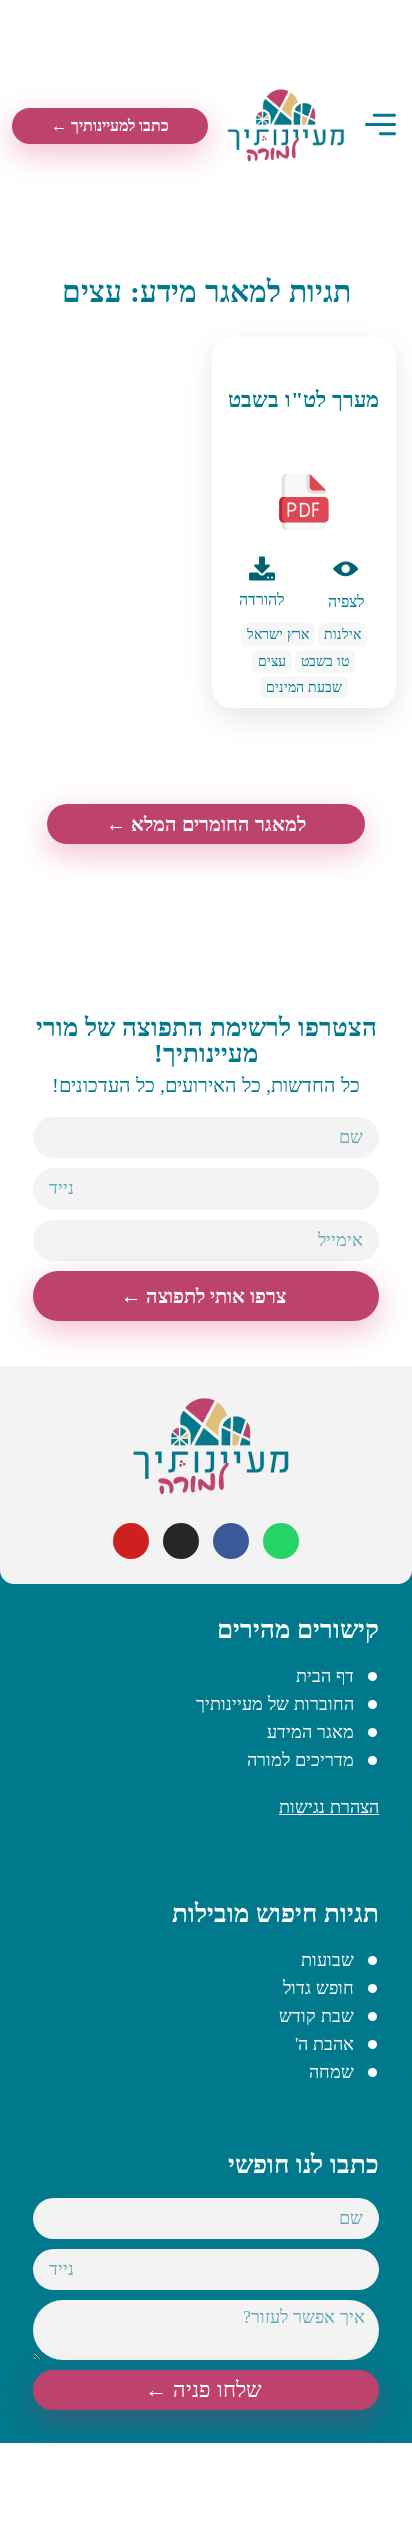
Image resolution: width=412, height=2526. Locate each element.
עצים (272, 661)
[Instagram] (181, 1541)
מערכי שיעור (303, 357)
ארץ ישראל (278, 634)
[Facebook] (231, 1541)
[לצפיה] (346, 569)
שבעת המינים (304, 687)
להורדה (261, 599)
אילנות (342, 634)
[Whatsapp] (281, 1541)
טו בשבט (325, 661)
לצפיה (346, 601)
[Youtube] (131, 1541)
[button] (380, 126)
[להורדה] (262, 569)
